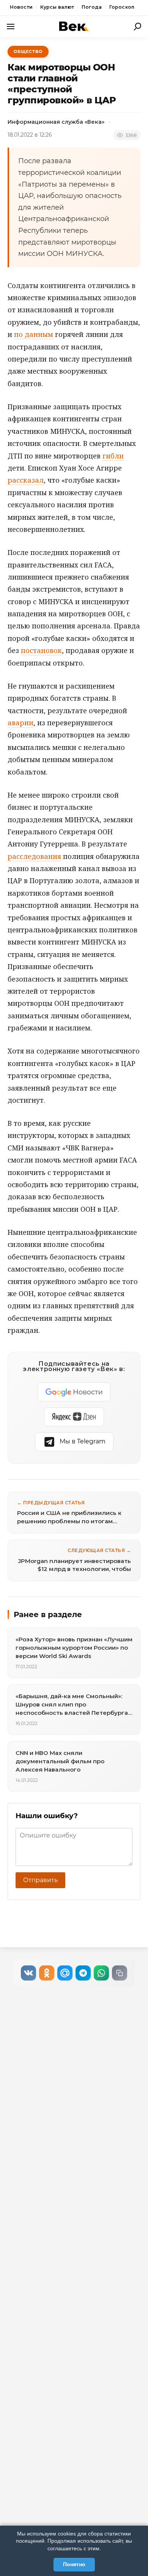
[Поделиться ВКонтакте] (28, 1973)
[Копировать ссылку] (120, 1973)
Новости (21, 7)
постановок (41, 650)
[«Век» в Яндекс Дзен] (74, 1417)
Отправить (40, 1880)
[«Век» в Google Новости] (74, 1392)
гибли (113, 456)
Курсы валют (57, 7)
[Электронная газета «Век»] (74, 26)
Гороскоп (122, 7)
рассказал (26, 480)
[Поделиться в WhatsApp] (101, 1973)
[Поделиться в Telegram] (83, 1973)
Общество (28, 51)
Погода (92, 7)
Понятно (74, 2564)
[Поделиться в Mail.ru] (65, 1973)
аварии (20, 723)
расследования (34, 856)
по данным (34, 334)
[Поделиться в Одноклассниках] (47, 1973)
